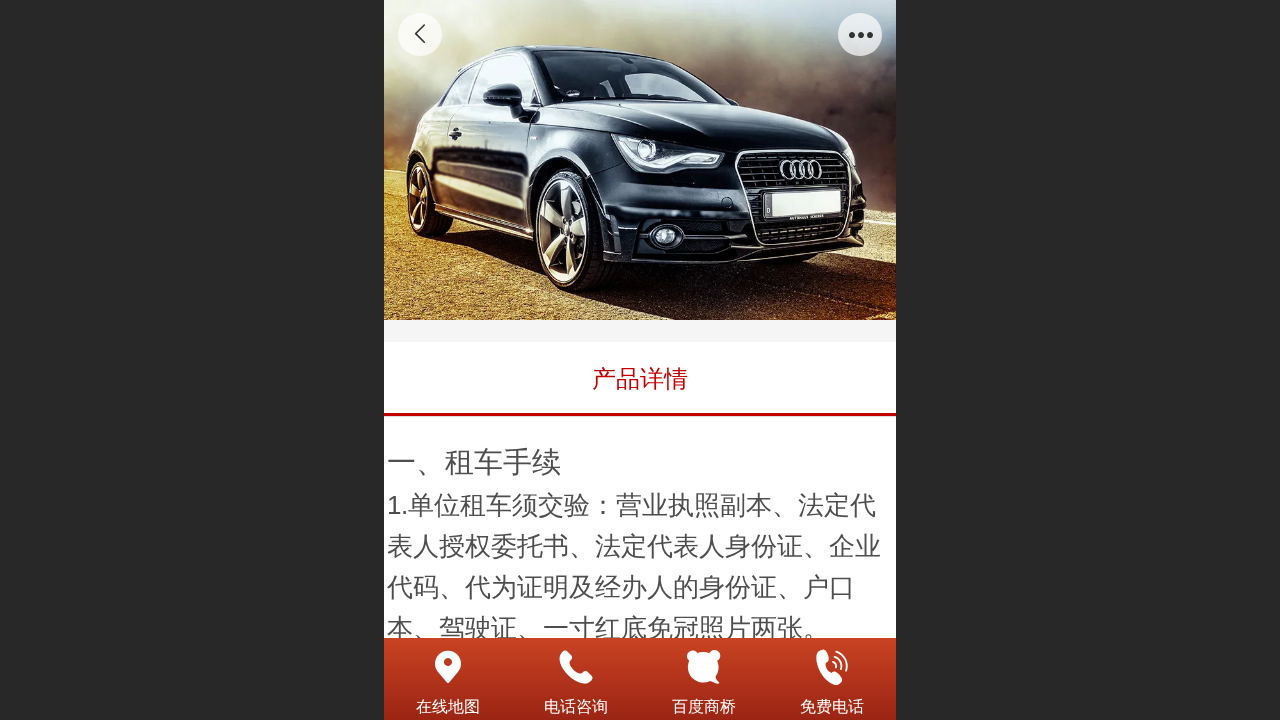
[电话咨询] (576, 667)
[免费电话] (832, 667)
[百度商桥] (704, 667)
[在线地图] (448, 667)
